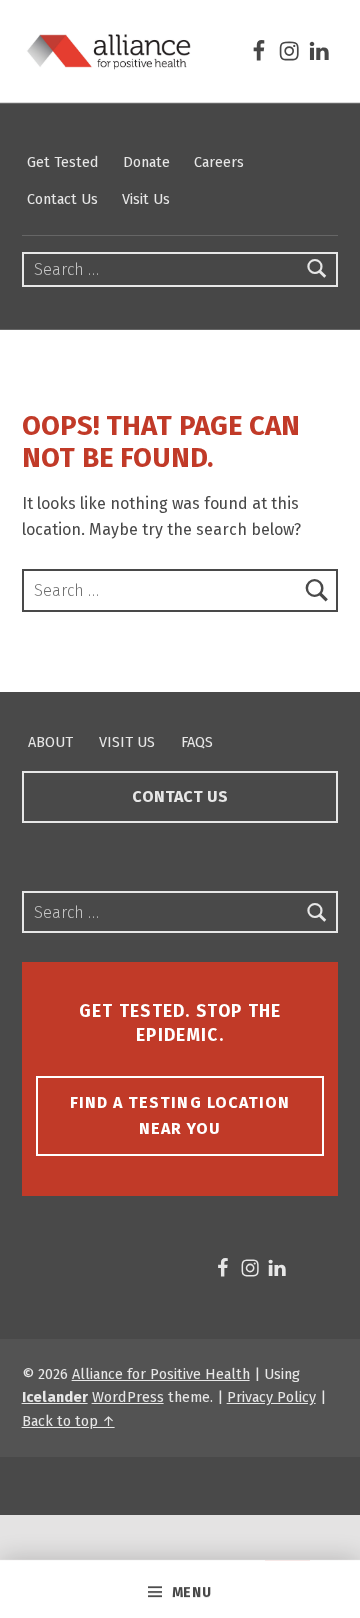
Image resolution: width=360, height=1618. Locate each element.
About (50, 742)
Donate (146, 162)
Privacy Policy (271, 1397)
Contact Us (62, 199)
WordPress (128, 1397)
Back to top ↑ (68, 1421)
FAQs (197, 742)
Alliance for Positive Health (161, 1374)
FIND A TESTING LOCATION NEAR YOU (179, 1115)
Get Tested (63, 162)
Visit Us (146, 199)
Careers (219, 162)
